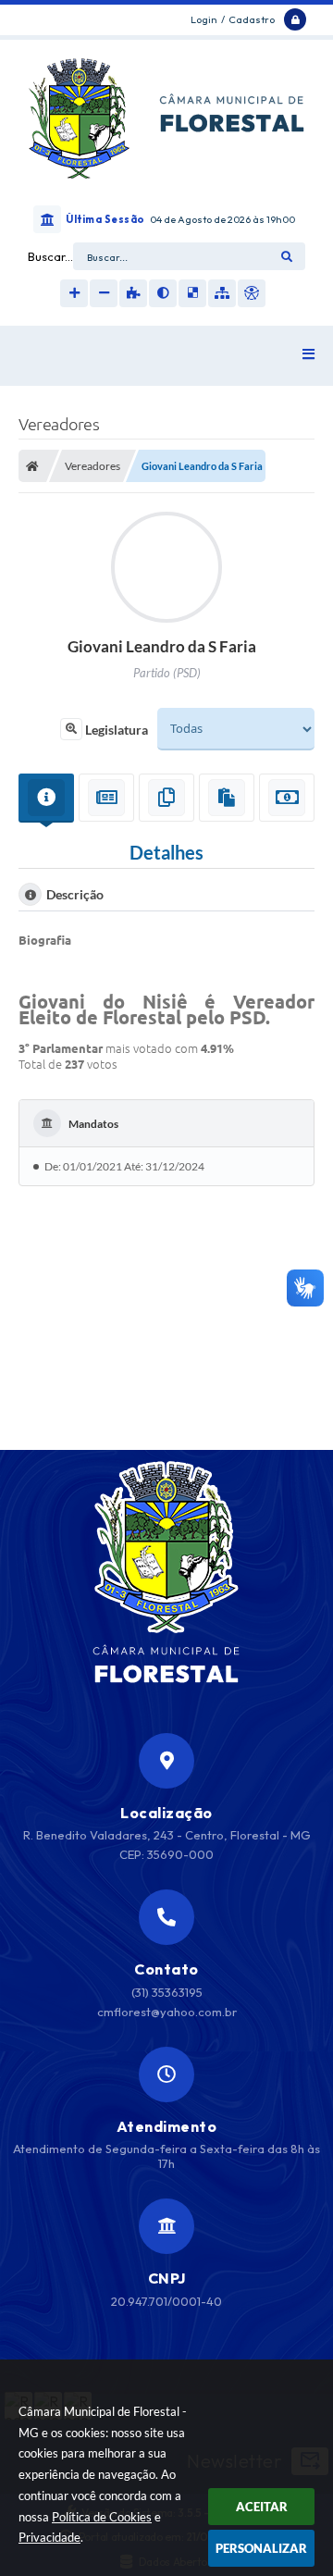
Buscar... (50, 256)
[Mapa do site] (222, 293)
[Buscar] (287, 256)
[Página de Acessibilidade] (252, 293)
